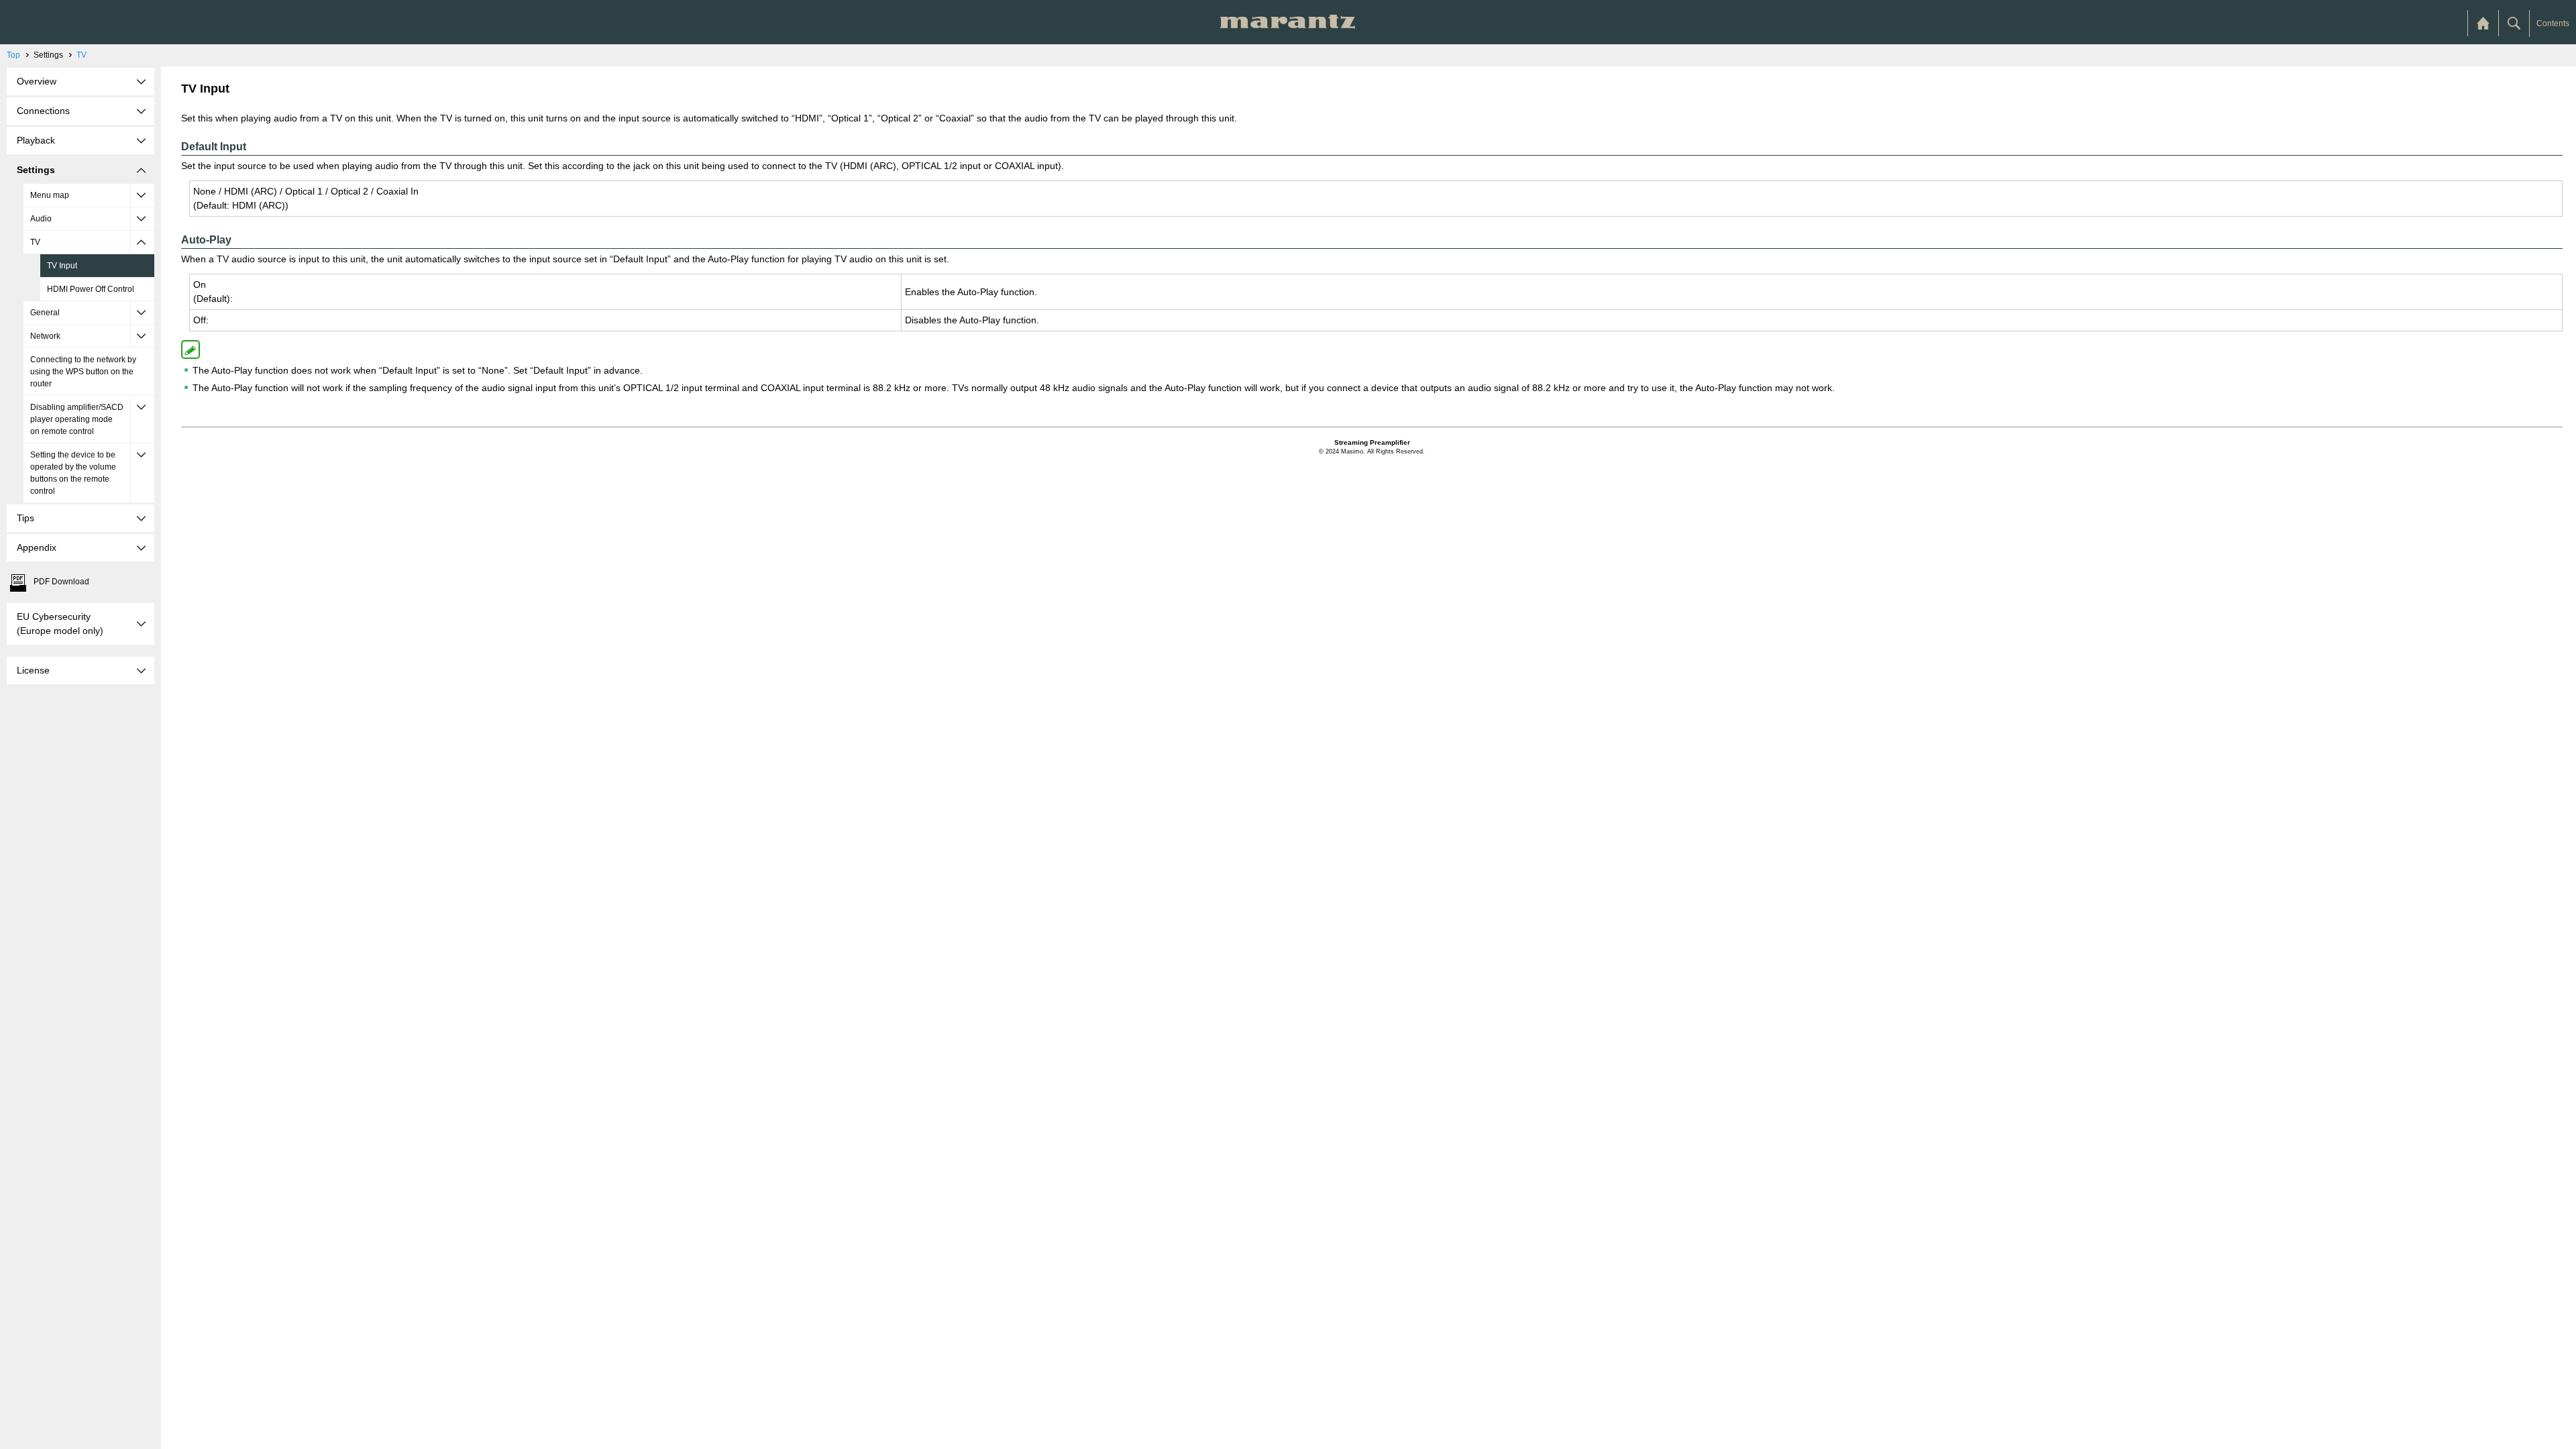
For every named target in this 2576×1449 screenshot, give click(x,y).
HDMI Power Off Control (91, 289)
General (45, 313)
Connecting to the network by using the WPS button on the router (83, 372)
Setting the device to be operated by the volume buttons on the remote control (73, 473)
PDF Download (61, 582)
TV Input (62, 266)
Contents (2553, 23)
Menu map (50, 195)
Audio (41, 219)
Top (13, 55)
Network (45, 336)
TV (82, 55)
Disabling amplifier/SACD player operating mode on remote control (77, 419)
